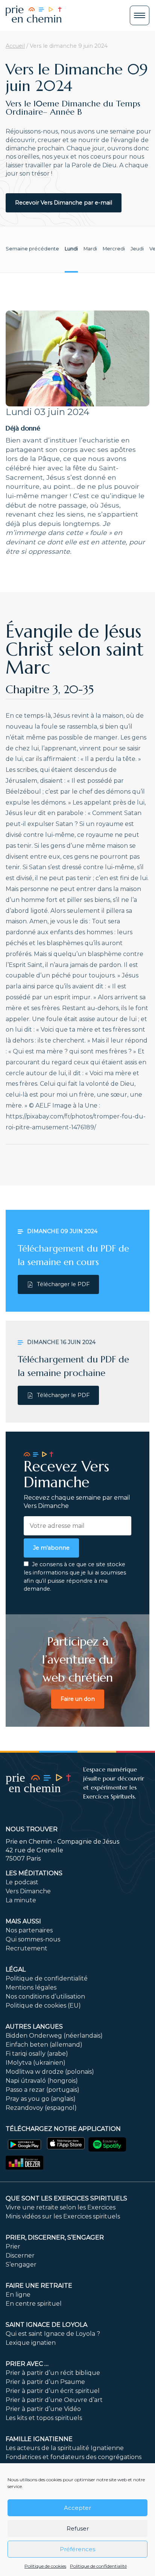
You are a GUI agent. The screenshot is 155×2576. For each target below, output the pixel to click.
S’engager (21, 2265)
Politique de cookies (45, 2566)
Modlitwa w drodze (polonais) (50, 2072)
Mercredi (114, 249)
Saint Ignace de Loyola (46, 2325)
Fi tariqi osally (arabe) (37, 2054)
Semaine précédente (32, 249)
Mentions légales (31, 1987)
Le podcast (22, 1882)
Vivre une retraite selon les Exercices (61, 2207)
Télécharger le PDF (63, 1284)
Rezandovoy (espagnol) (41, 2108)
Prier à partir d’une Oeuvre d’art (54, 2400)
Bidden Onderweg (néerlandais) (54, 2036)
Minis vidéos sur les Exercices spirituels (63, 2216)
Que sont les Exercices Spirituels (66, 2198)
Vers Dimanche (28, 1891)
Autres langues (34, 2027)
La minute (21, 1900)
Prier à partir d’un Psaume (45, 2382)
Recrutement (27, 1948)
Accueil (15, 46)
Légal (16, 1969)
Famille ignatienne (39, 2439)
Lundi (71, 249)
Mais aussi (23, 1921)
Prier (13, 2246)
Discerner (20, 2256)
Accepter (77, 2508)
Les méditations (34, 1873)
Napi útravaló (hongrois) (42, 2081)
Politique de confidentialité (98, 2566)
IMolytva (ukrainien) (36, 2063)
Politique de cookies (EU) (43, 2005)
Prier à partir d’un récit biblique (53, 2373)
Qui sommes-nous (33, 1939)
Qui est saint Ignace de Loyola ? (53, 2334)
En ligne (18, 2295)
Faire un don (78, 1699)
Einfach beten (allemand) (44, 2045)
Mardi (90, 249)
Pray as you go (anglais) (41, 2099)
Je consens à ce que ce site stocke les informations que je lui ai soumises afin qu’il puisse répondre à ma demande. (75, 1577)
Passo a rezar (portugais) (43, 2090)
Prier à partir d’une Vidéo (43, 2409)
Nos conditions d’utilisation (45, 1996)
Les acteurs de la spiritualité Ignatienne (65, 2448)
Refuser (78, 2528)
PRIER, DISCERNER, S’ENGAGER (55, 2237)
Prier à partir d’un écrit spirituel (53, 2391)
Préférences (77, 2549)
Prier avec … (27, 2364)
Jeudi (137, 249)
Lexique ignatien (31, 2343)
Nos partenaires (29, 1930)
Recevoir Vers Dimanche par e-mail (64, 203)
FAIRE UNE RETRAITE (39, 2286)
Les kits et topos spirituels (44, 2418)
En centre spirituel (34, 2304)
